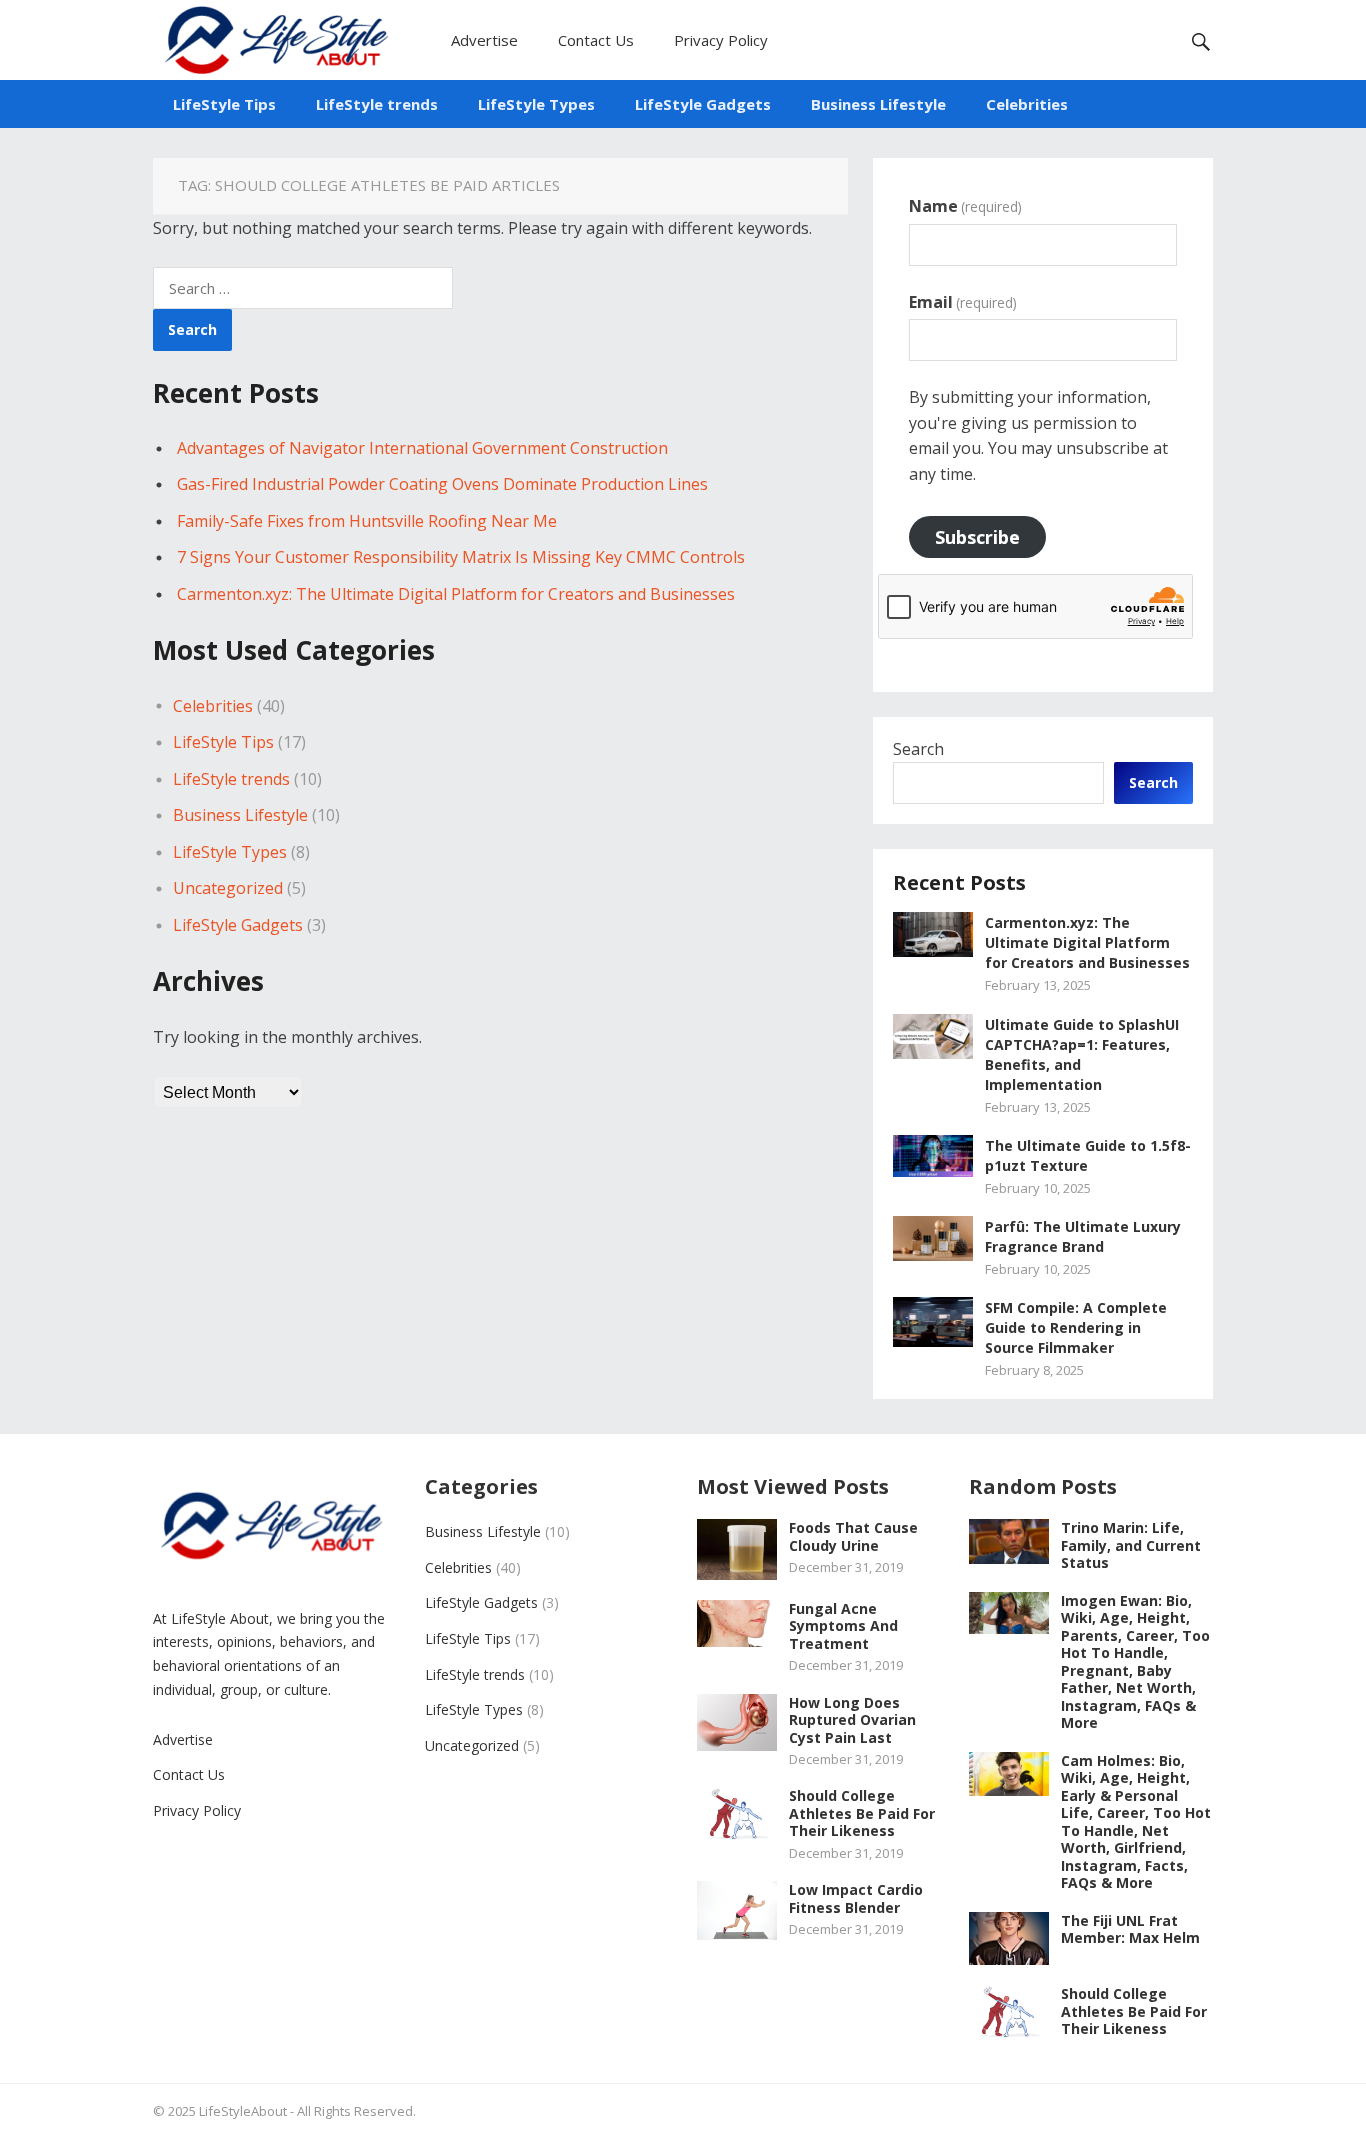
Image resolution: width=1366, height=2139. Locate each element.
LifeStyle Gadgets (703, 104)
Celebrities (1027, 104)
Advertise (484, 40)
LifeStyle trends (377, 104)
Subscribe (977, 537)
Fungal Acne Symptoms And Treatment (843, 1626)
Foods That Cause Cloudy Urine (853, 1536)
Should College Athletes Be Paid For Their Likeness (862, 1813)
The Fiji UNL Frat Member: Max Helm (1130, 1929)
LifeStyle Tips (224, 104)
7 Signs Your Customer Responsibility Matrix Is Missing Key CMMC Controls (461, 557)
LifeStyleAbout (243, 2111)
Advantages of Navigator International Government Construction (422, 448)
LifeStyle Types (536, 104)
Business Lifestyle (878, 104)
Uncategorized (228, 888)
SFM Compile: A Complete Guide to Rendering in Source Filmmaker (1076, 1327)
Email (963, 302)
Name (965, 206)
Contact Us (596, 40)
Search (918, 749)
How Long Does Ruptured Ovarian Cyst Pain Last (852, 1720)
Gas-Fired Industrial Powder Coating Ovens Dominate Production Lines (442, 484)
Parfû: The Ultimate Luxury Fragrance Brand (1083, 1236)
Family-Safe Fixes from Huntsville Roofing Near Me (367, 521)
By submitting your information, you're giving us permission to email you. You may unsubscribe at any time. (1038, 435)
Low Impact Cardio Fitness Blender (856, 1898)
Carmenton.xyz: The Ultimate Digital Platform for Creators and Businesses (456, 594)
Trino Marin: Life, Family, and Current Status (1131, 1545)
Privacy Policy (721, 40)
